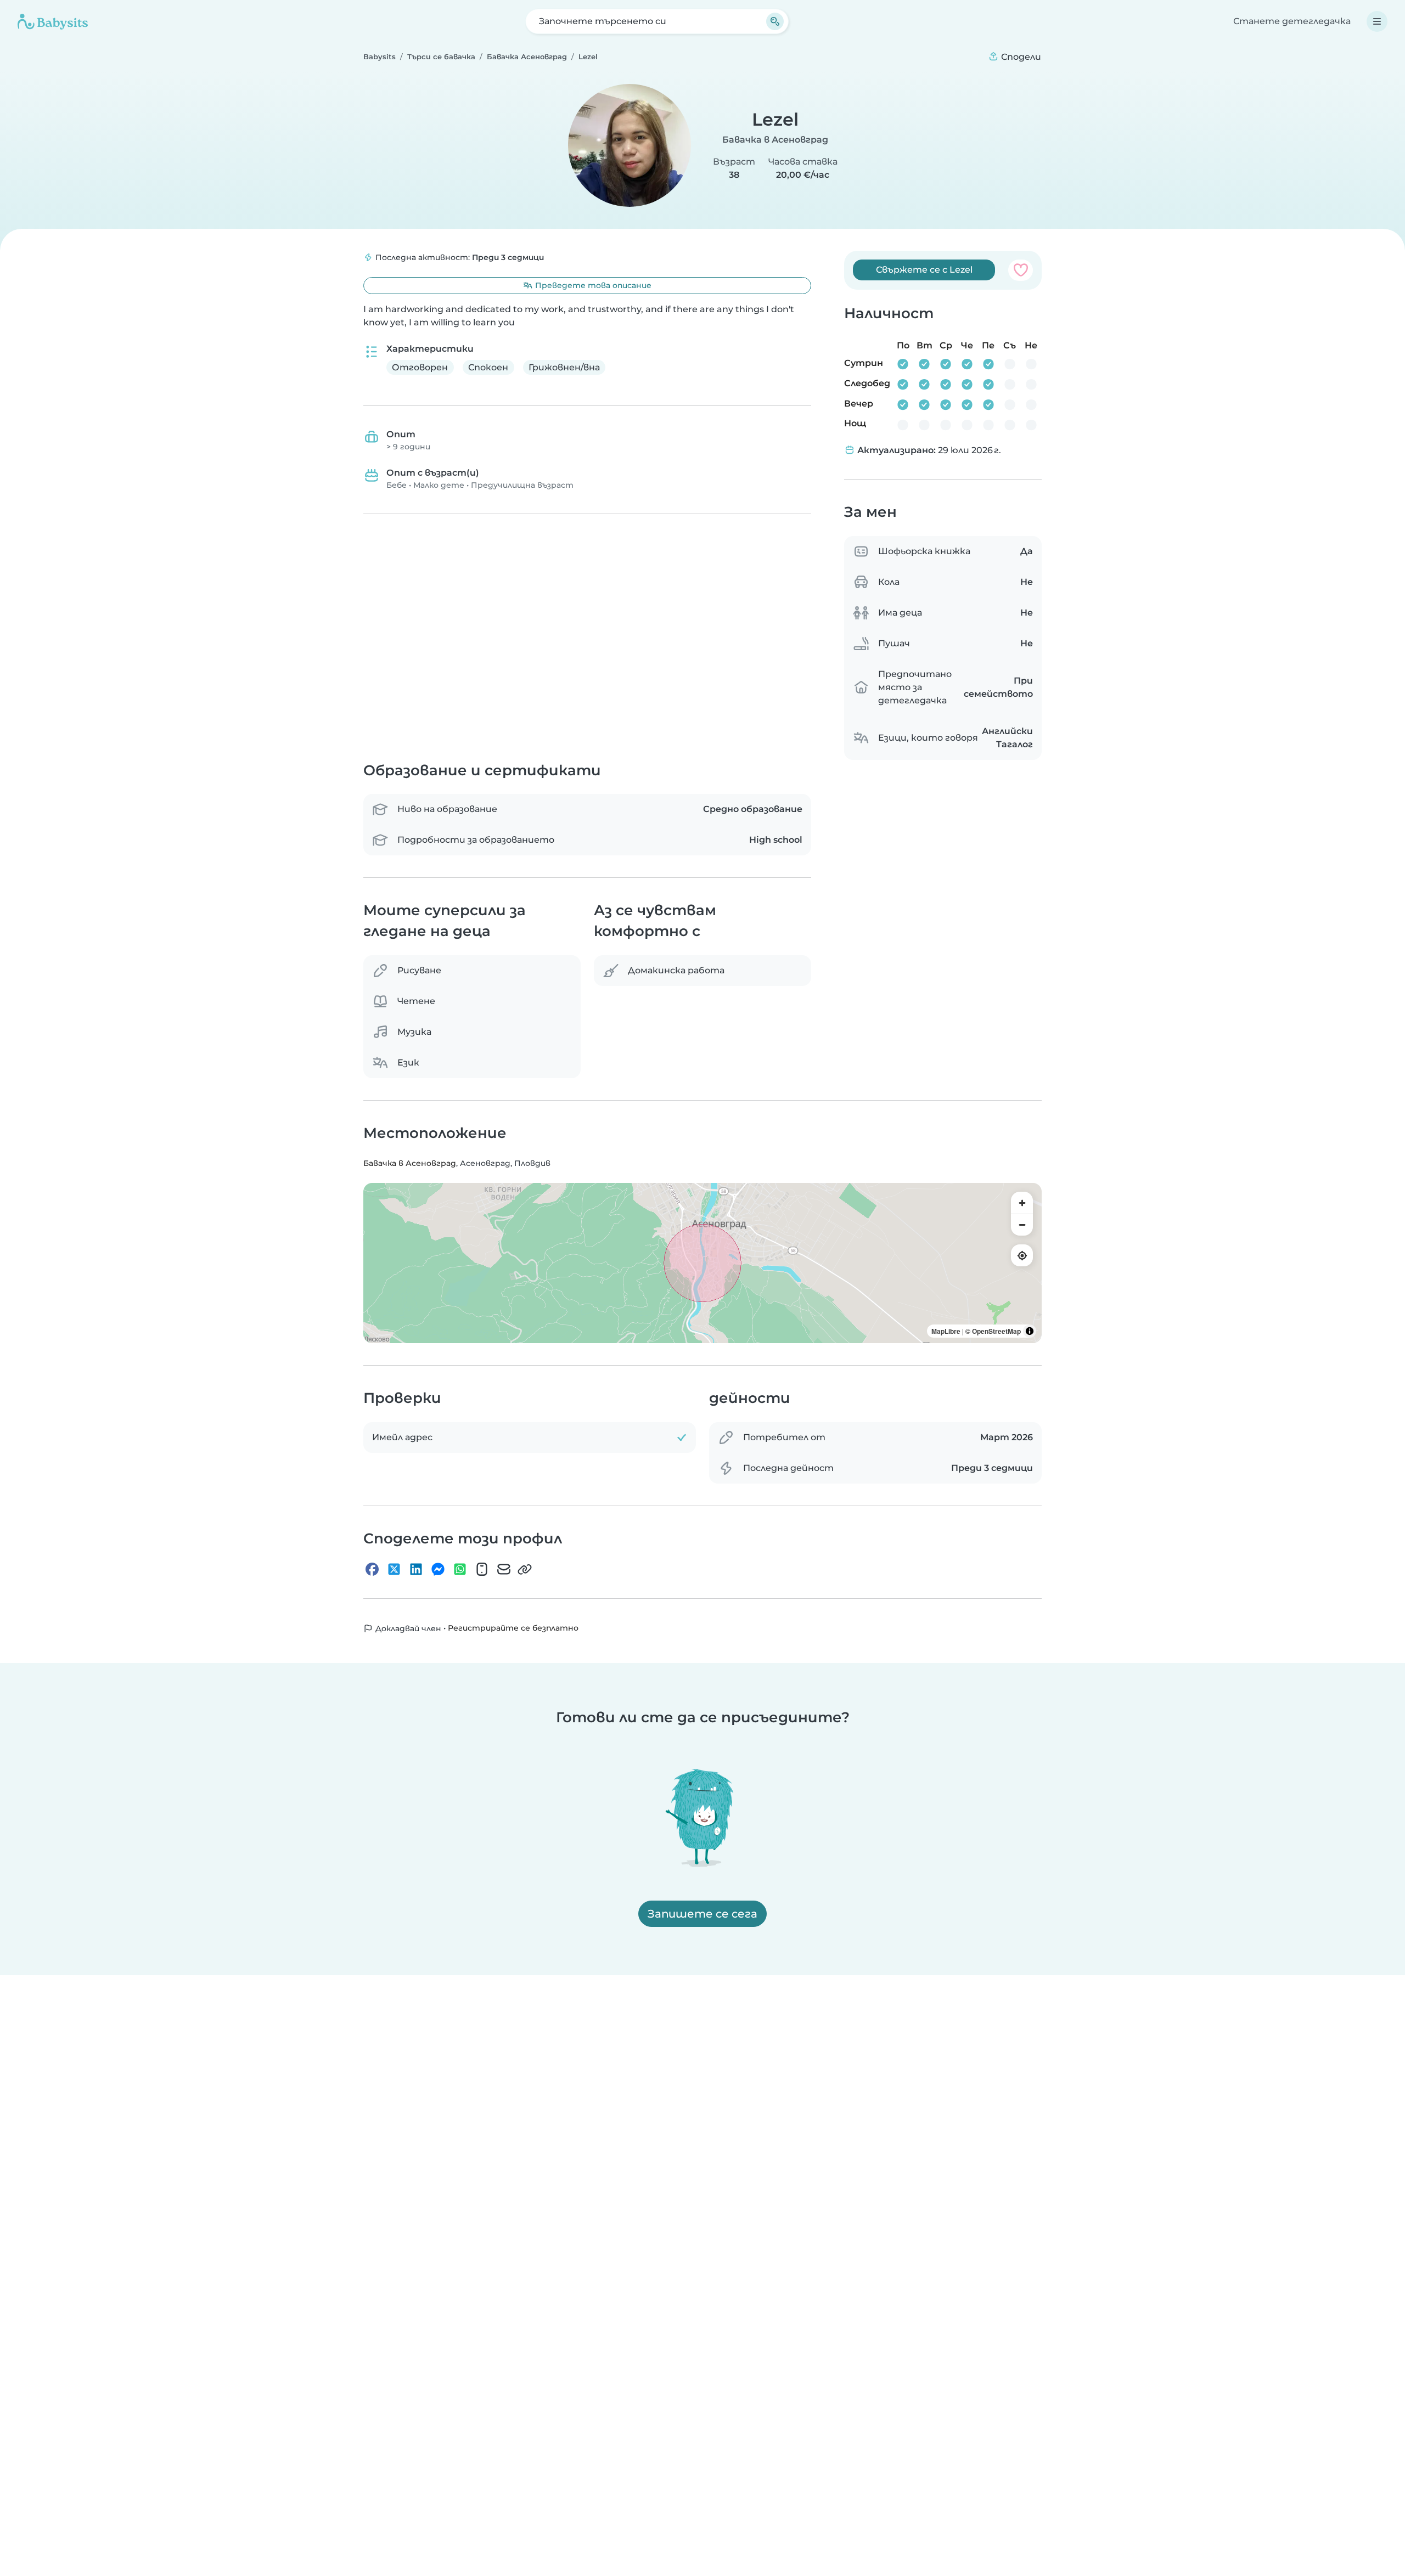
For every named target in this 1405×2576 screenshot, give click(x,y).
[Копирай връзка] (525, 1569)
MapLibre (946, 1331)
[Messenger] (438, 1569)
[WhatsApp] (460, 1569)
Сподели (1020, 57)
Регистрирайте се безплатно (513, 1628)
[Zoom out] (1022, 1225)
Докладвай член (407, 1628)
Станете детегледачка (1292, 21)
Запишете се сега (702, 1914)
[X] (394, 1569)
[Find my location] (1022, 1255)
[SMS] (482, 1569)
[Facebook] (372, 1569)
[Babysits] (53, 21)
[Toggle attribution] (1030, 1331)
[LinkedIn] (416, 1569)
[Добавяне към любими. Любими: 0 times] (1021, 270)
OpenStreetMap (996, 1331)
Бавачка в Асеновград (775, 140)
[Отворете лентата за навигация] (1377, 21)
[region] (702, 1263)
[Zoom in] (1022, 1203)
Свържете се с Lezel (924, 270)
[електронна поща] (504, 1569)
